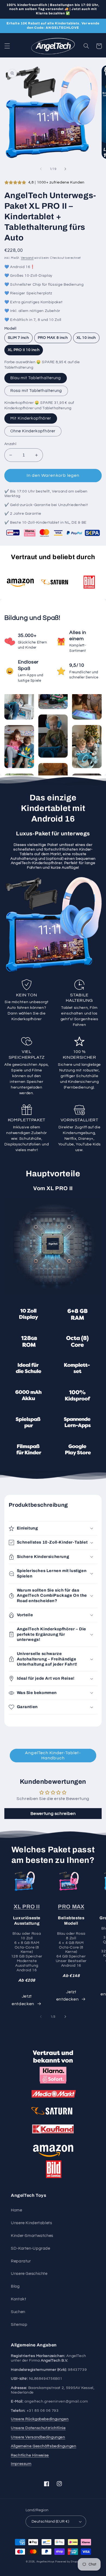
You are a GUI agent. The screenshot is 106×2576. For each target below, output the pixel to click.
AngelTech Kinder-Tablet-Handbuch (53, 1755)
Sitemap (19, 2325)
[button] (7, 46)
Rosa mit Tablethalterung (36, 391)
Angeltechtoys (46, 2562)
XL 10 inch (86, 338)
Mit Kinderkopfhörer (31, 418)
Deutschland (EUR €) (50, 2522)
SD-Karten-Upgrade (31, 2248)
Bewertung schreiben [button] (53, 1814)
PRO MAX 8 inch (53, 338)
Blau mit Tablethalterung (36, 378)
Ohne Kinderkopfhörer (33, 431)
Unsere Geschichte (29, 2274)
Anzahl (10, 444)
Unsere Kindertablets (32, 2223)
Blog (15, 2286)
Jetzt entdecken (23, 2000)
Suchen (18, 2312)
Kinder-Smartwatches (32, 2236)
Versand (27, 258)
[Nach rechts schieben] (65, 169)
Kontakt (18, 2299)
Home (17, 2210)
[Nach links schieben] (41, 169)
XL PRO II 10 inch (24, 350)
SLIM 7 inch (18, 338)
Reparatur (21, 2261)
